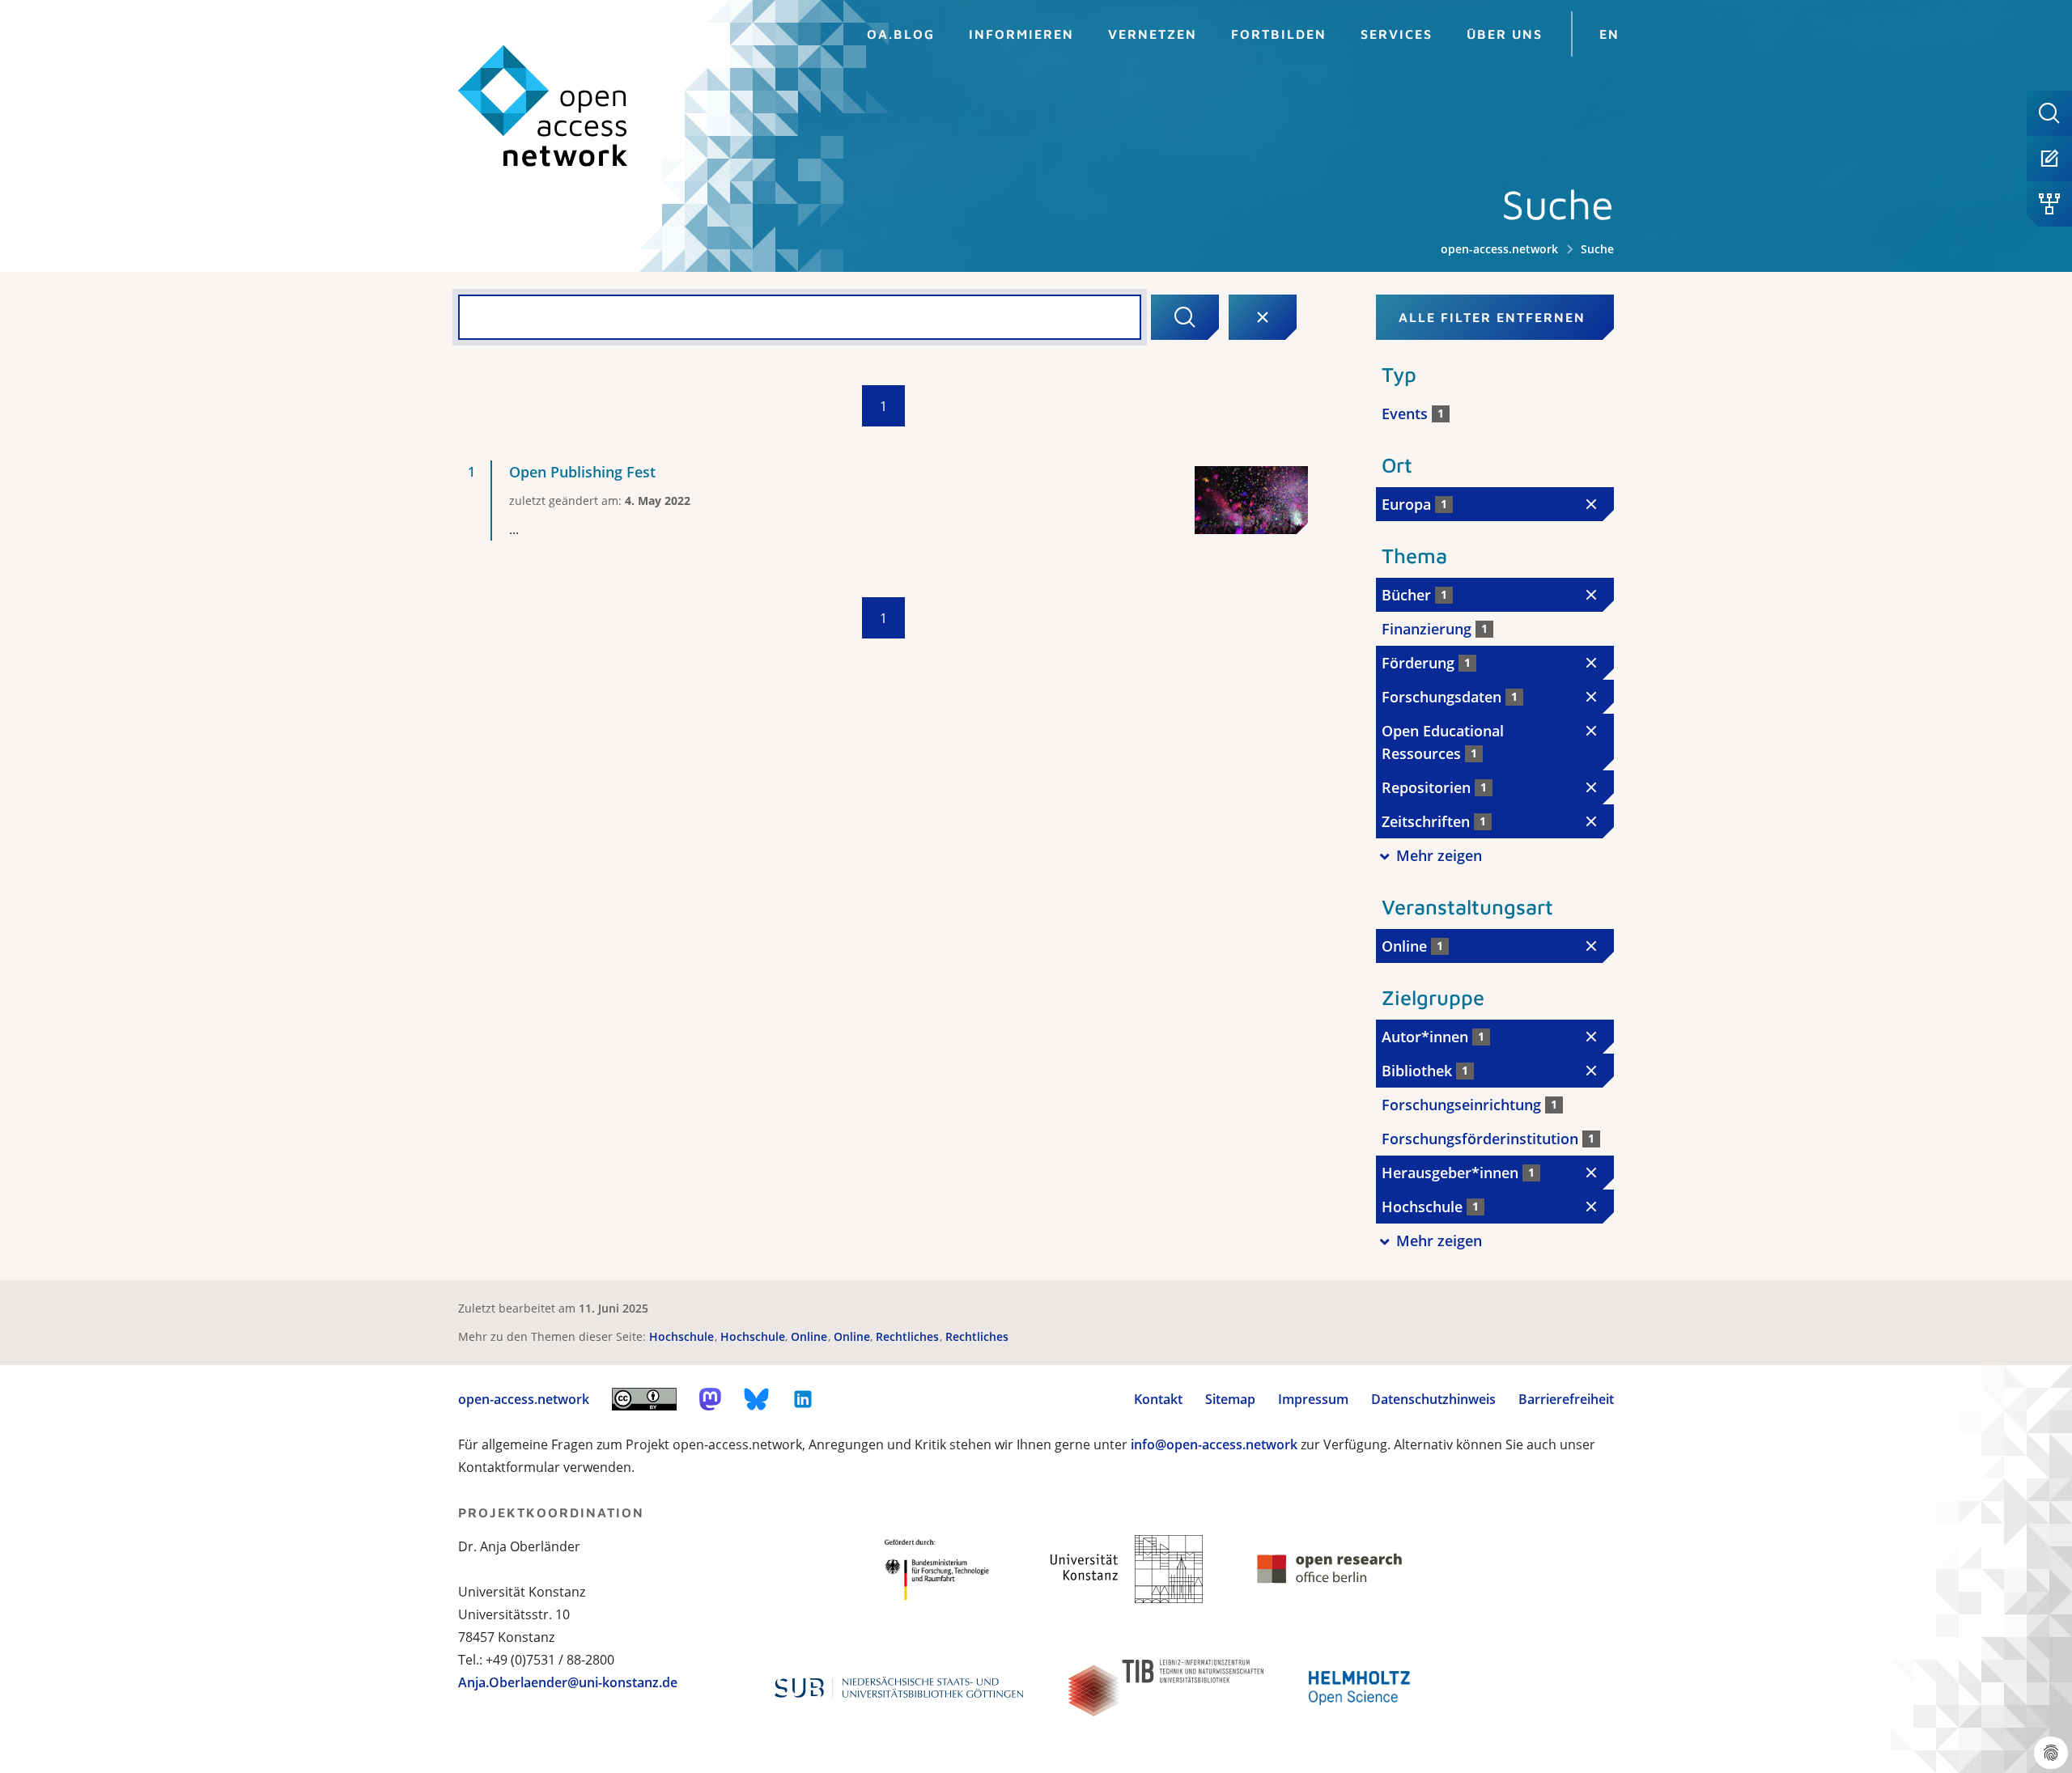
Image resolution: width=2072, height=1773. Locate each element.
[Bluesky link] (757, 1399)
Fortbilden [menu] (1279, 34)
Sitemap (1230, 1399)
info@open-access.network (1214, 1444)
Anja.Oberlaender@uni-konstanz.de (568, 1682)
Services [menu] (1397, 34)
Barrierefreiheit (1566, 1399)
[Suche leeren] (1263, 317)
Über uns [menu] (1505, 34)
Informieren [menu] (1021, 34)
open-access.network (1499, 249)
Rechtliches (909, 1336)
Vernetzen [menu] (1153, 34)
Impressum (1313, 1399)
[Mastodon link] (710, 1399)
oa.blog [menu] (901, 34)
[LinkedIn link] (803, 1399)
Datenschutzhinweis (1433, 1399)
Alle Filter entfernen (1492, 317)
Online (811, 1336)
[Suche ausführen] (1185, 317)
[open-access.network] (543, 106)
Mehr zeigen (1439, 855)
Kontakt (1158, 1399)
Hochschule (683, 1336)
